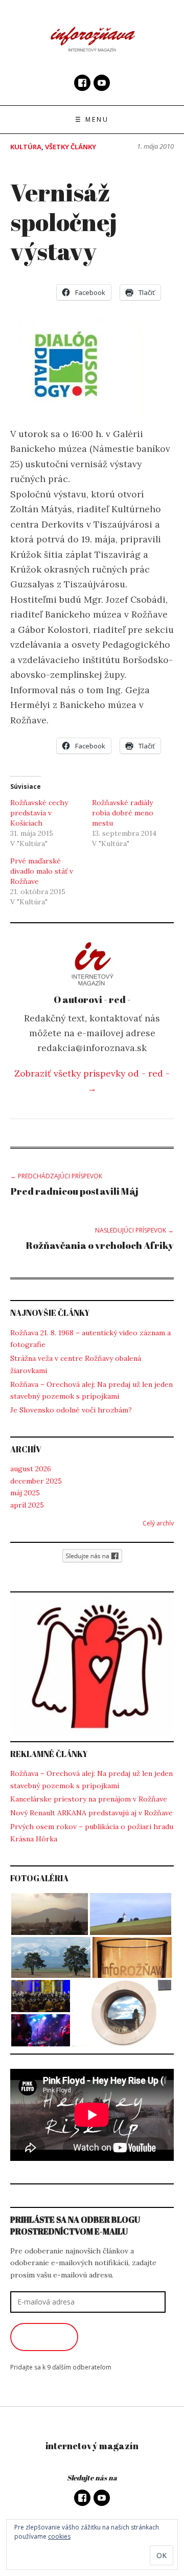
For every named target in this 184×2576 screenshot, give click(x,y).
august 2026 (31, 1469)
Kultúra (26, 147)
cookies (59, 2536)
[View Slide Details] (92, 1667)
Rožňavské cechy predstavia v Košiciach (39, 813)
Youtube (102, 83)
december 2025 (36, 1481)
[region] (92, 1667)
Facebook (82, 83)
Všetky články (71, 147)
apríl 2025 (27, 1505)
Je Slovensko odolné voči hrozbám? (71, 1410)
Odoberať (44, 2337)
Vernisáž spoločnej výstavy (64, 221)
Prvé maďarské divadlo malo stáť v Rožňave (42, 871)
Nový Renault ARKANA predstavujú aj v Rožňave (91, 1813)
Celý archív (158, 1523)
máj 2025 (25, 1493)
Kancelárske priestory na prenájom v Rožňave (89, 1799)
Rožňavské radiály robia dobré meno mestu (123, 813)
